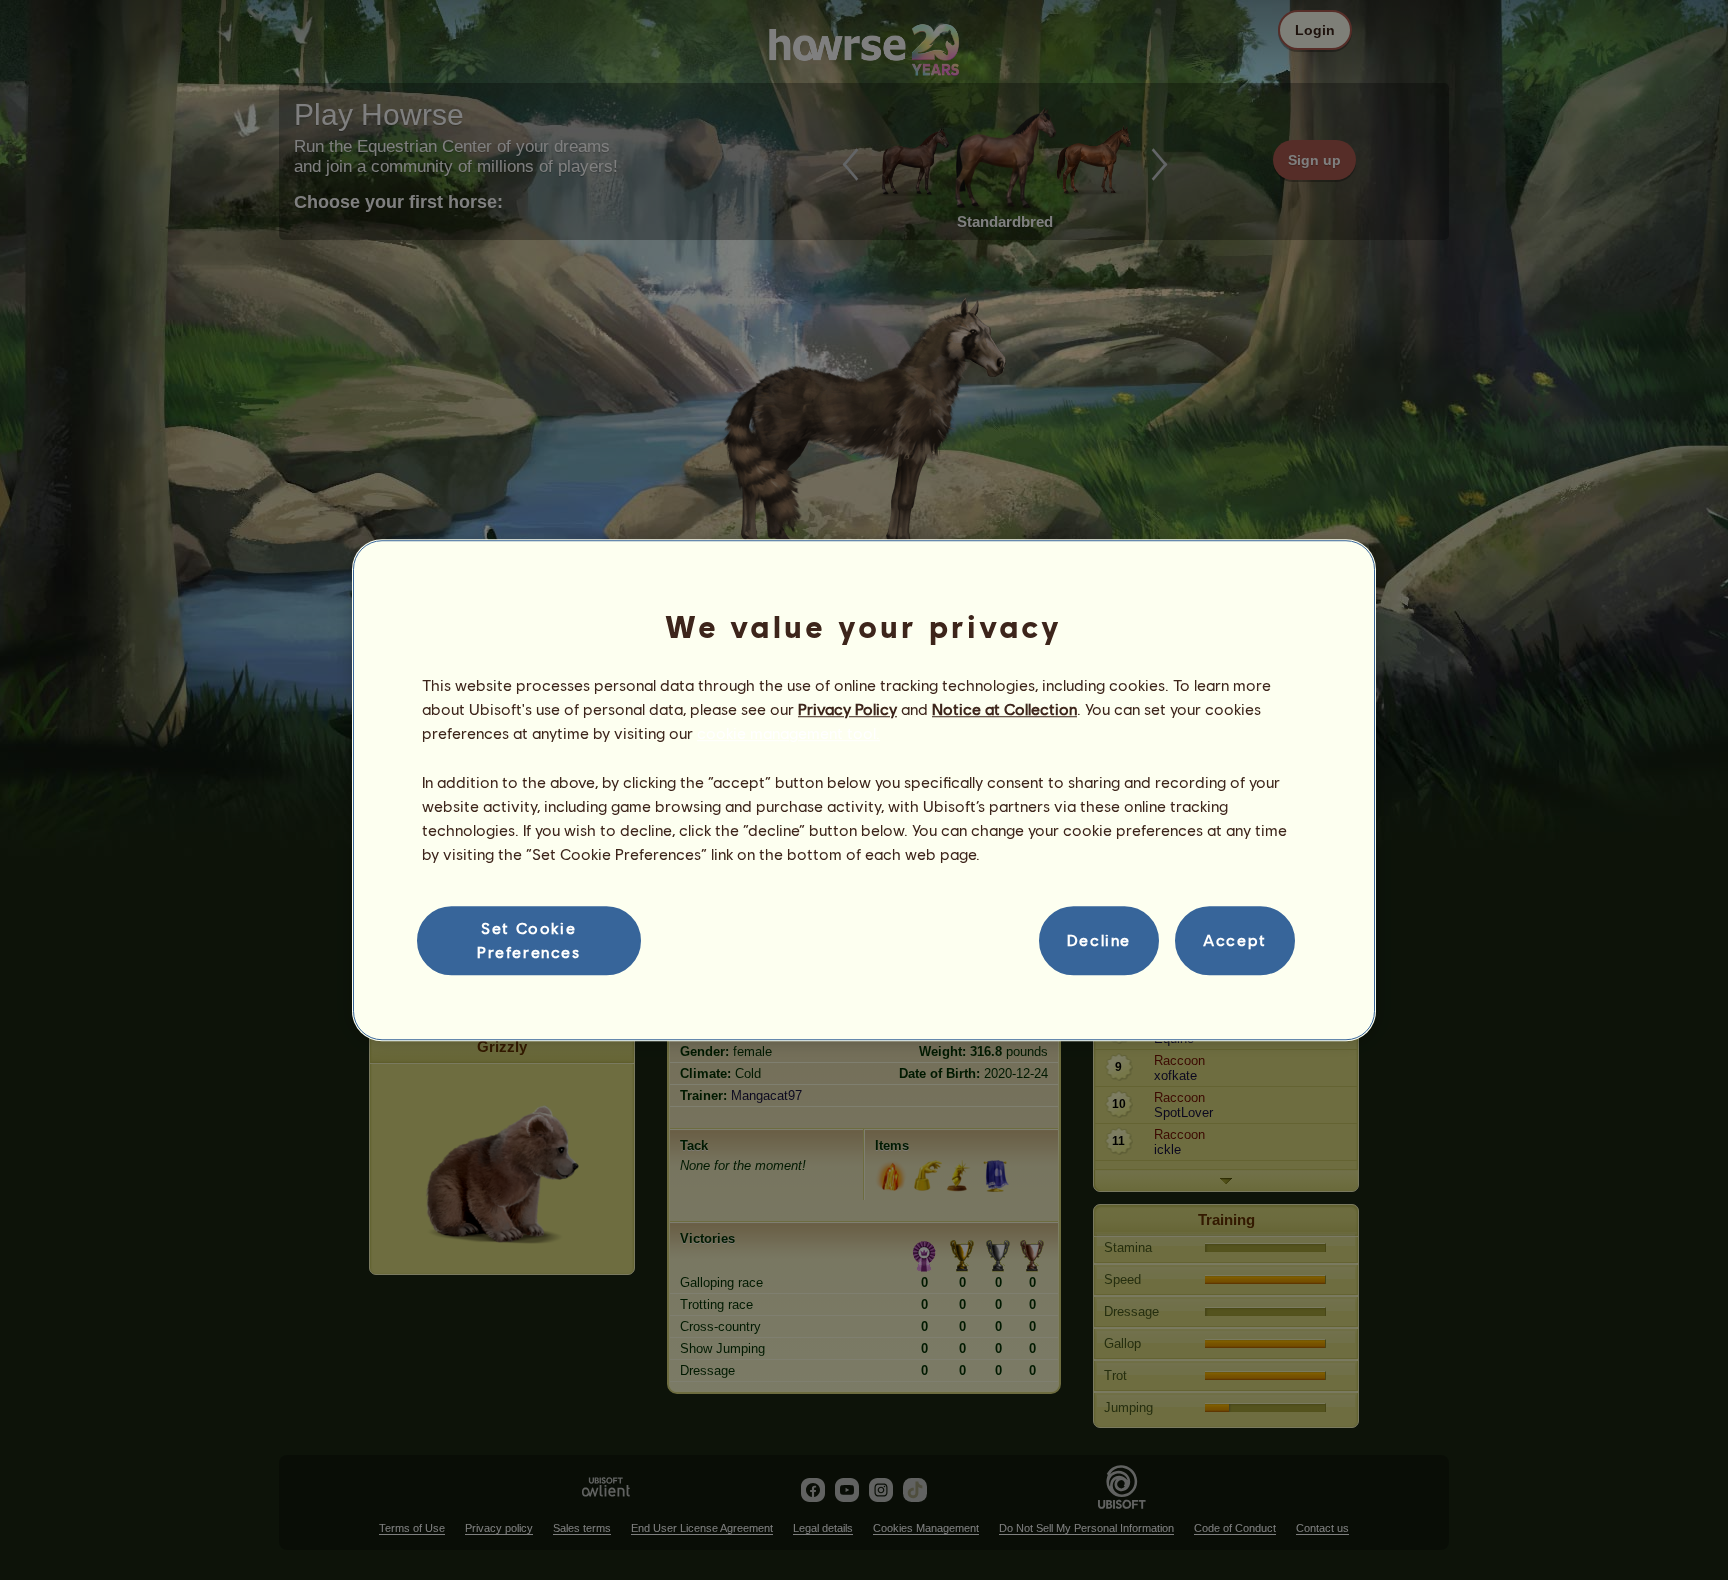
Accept (1235, 940)
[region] (864, 790)
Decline (1099, 940)
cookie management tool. (788, 733)
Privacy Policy (847, 708)
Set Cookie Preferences (529, 939)
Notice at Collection (1004, 708)
